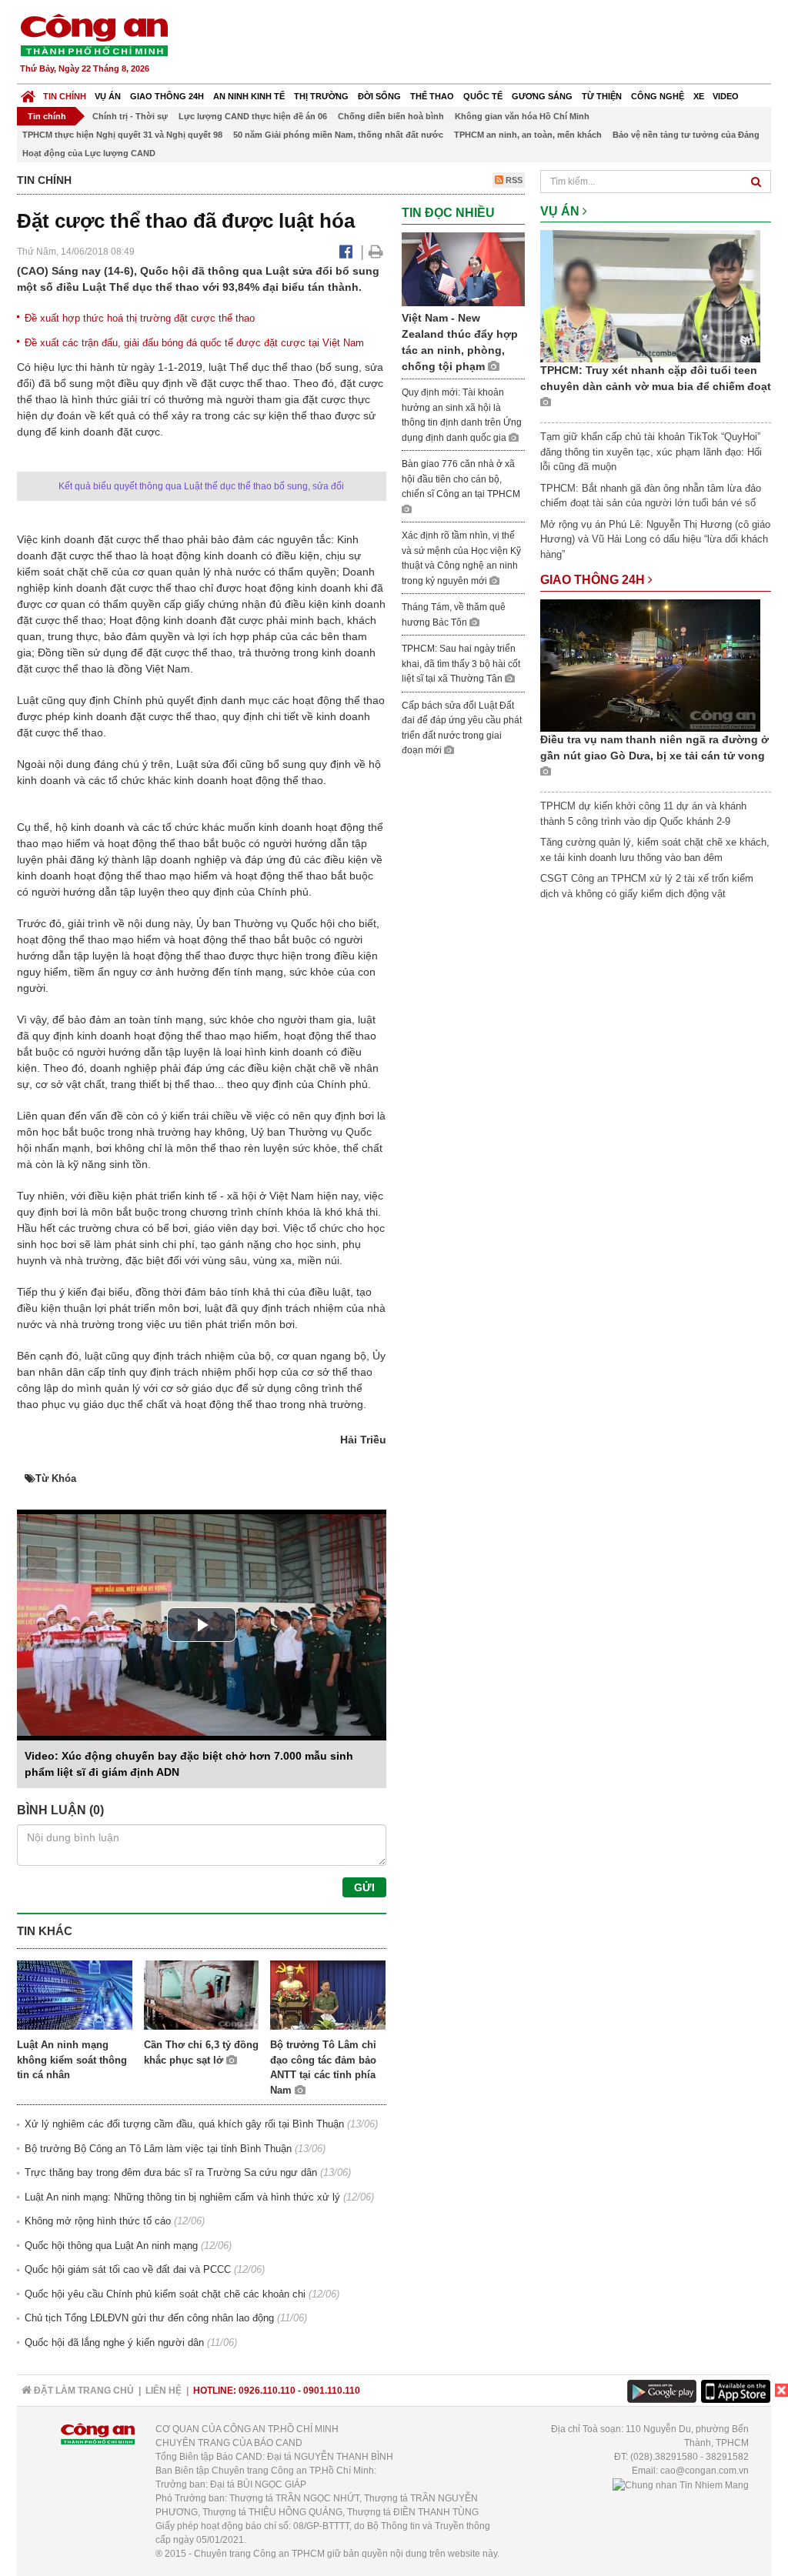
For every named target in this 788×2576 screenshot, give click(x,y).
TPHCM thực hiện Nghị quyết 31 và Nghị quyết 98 (122, 135)
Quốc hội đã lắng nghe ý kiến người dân (114, 2342)
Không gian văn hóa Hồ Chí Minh (522, 116)
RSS (513, 180)
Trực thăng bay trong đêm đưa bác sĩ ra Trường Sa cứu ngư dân (171, 2172)
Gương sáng (542, 96)
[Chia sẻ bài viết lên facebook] (346, 252)
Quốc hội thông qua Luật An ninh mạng (111, 2246)
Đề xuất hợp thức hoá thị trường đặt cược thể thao (140, 318)
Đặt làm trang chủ (83, 2391)
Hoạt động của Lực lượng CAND (89, 153)
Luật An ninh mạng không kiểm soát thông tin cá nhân (72, 2060)
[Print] (376, 252)
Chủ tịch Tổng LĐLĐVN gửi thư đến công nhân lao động (149, 2318)
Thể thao (432, 96)
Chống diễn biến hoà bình (391, 116)
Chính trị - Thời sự (130, 116)
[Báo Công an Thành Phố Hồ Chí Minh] (28, 93)
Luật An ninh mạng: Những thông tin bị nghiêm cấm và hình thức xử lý (182, 2197)
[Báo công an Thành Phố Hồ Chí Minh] (94, 34)
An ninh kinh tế (249, 96)
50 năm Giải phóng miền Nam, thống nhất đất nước (338, 135)
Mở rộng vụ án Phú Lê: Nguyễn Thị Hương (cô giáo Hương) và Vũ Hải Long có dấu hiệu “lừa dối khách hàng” (655, 539)
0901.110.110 (332, 2391)
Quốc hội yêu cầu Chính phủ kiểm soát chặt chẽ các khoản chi (165, 2294)
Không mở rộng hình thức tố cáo (98, 2221)
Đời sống (379, 96)
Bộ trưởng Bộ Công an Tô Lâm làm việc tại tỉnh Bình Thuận (158, 2149)
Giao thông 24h (167, 96)
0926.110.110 (267, 2391)
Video (726, 96)
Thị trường (321, 96)
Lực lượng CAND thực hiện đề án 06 (253, 116)
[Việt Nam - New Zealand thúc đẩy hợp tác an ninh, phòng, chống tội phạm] (463, 268)
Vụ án (108, 96)
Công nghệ (658, 96)
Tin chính (65, 96)
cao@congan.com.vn (705, 2471)
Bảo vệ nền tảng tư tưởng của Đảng (686, 135)
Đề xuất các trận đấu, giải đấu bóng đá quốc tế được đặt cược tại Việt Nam (194, 343)
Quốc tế (483, 96)
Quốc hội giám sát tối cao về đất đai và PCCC (128, 2269)
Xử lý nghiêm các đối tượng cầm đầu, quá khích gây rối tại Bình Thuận (184, 2124)
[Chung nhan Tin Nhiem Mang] (681, 2484)
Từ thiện (602, 96)
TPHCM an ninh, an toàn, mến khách (528, 135)
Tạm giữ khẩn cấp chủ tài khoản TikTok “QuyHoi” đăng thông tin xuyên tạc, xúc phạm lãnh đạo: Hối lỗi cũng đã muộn (651, 452)
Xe (699, 96)
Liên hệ (164, 2391)
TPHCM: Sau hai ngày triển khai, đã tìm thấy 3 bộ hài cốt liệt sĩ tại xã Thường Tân (461, 664)
